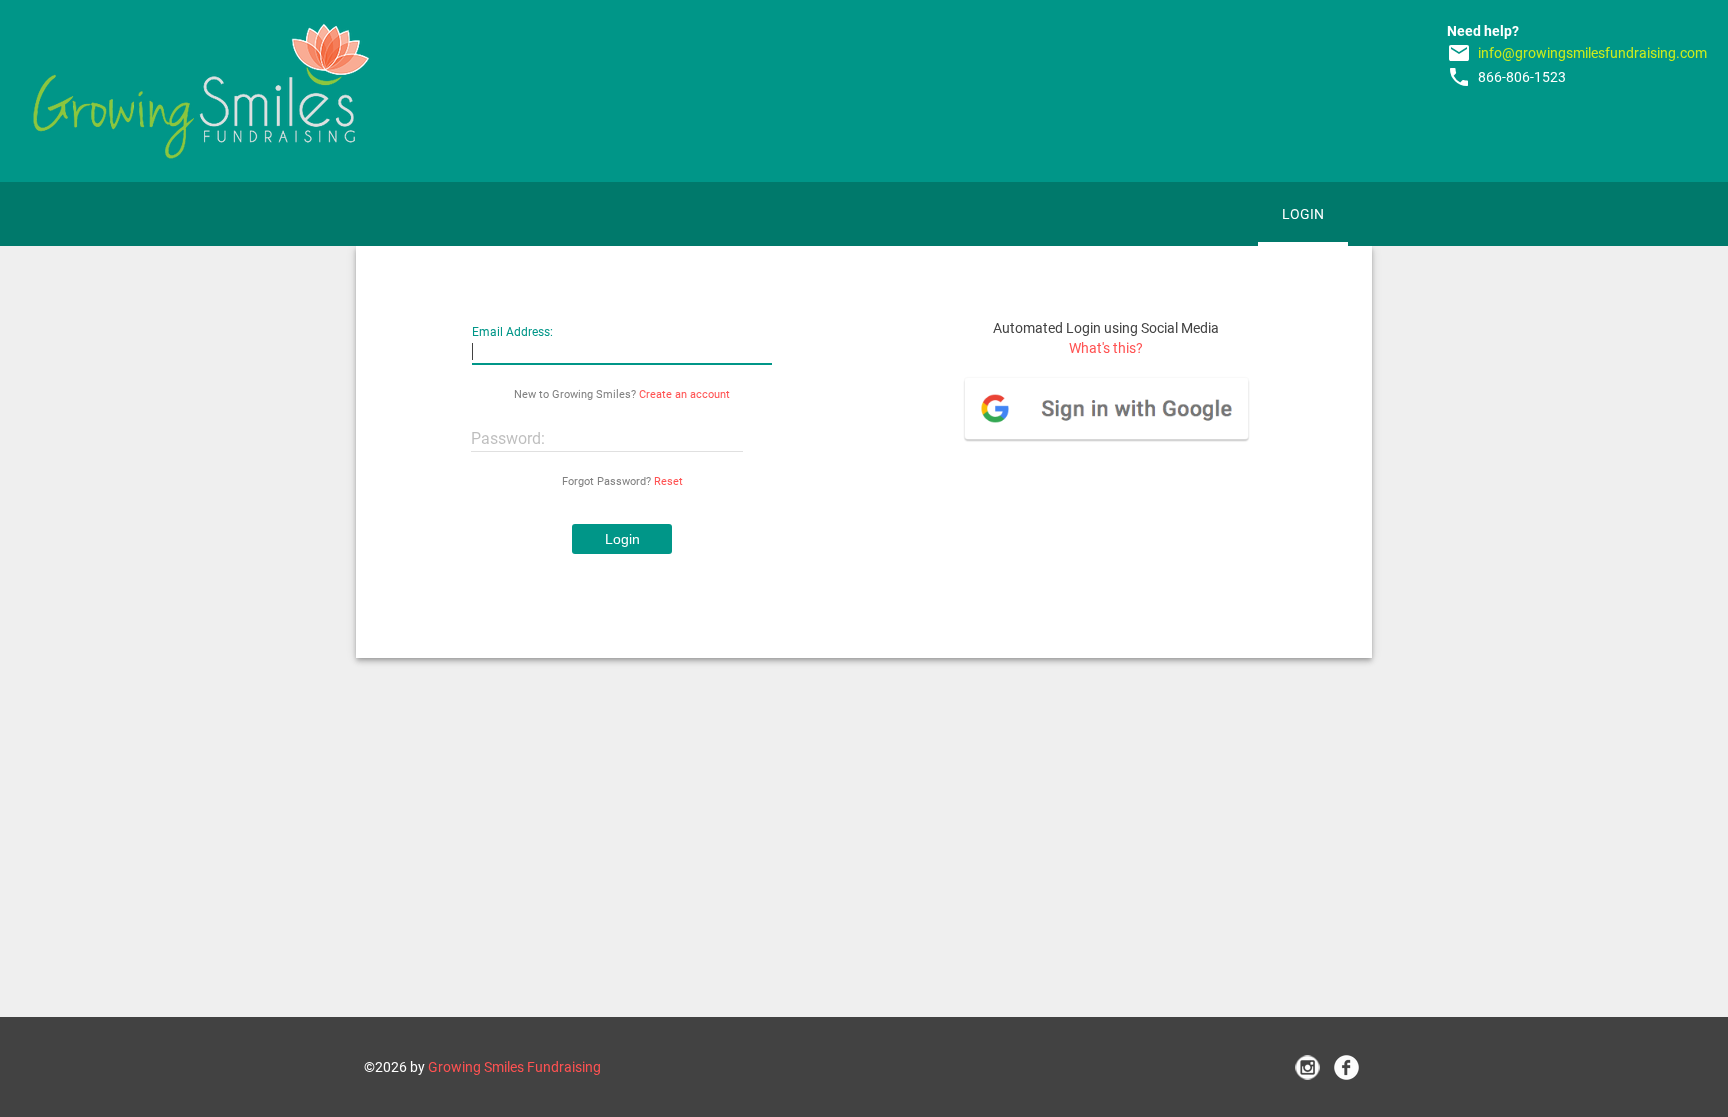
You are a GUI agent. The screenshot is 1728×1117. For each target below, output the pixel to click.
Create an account (684, 394)
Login (1303, 214)
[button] (622, 539)
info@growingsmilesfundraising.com (1592, 53)
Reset (668, 481)
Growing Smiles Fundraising (514, 1067)
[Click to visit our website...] (201, 91)
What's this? (1106, 348)
